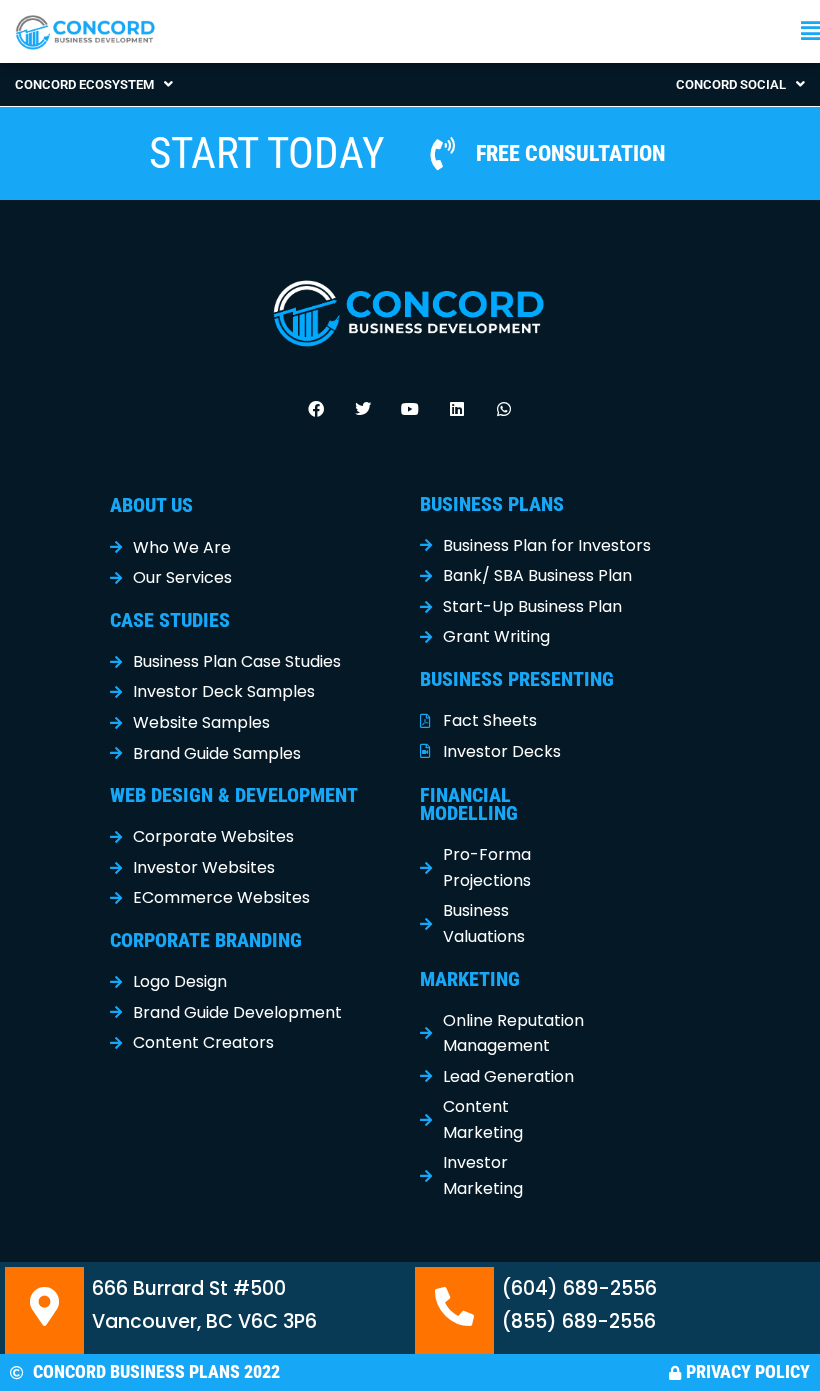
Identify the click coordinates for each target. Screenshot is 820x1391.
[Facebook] (316, 409)
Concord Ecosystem (84, 84)
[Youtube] (410, 409)
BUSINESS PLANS (492, 504)
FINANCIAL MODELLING (469, 804)
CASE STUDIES (170, 620)
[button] (615, 31)
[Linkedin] (457, 409)
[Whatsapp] (504, 409)
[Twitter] (363, 409)
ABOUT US (151, 505)
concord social (731, 84)
